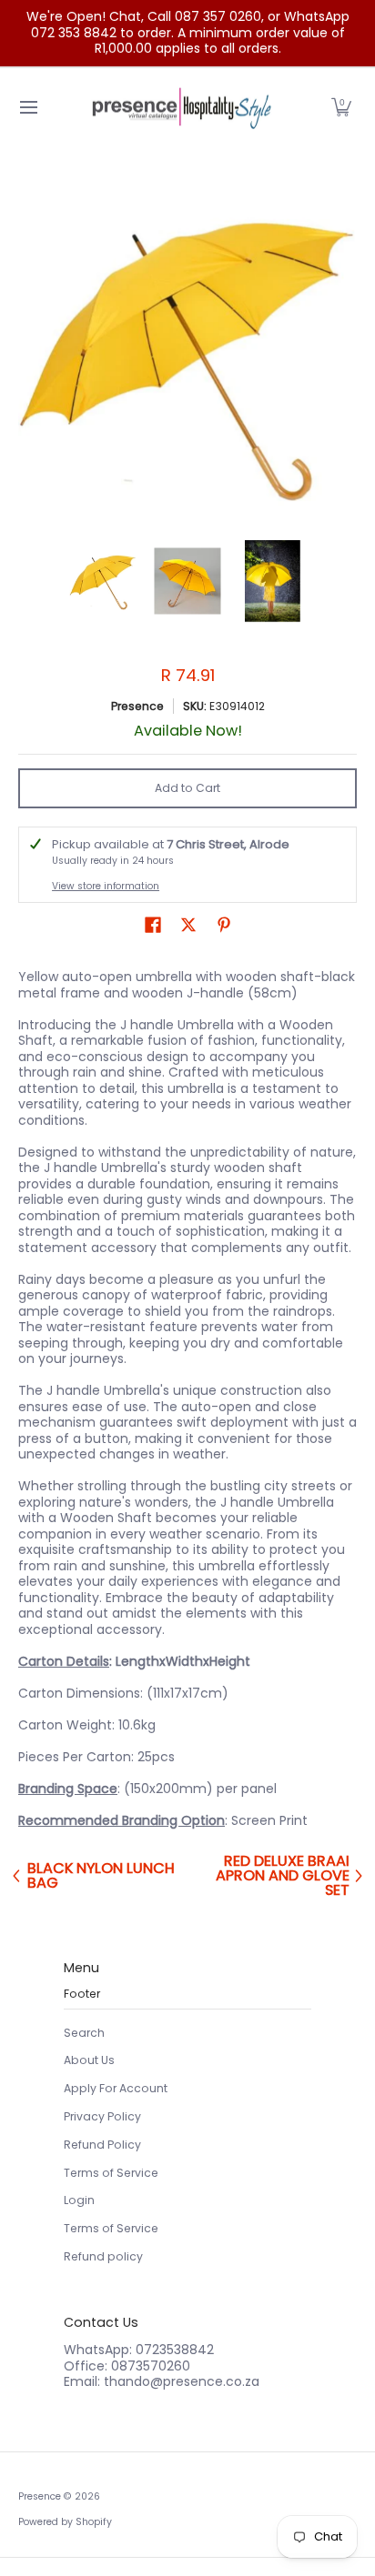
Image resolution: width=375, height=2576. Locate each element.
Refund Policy (102, 2145)
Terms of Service (111, 2173)
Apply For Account (116, 2088)
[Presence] (181, 108)
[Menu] (28, 108)
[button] (341, 108)
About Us (89, 2060)
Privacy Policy (102, 2116)
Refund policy (103, 2256)
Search (84, 2033)
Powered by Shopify (65, 2522)
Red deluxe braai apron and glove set (283, 1876)
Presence (137, 706)
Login (79, 2200)
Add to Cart (187, 788)
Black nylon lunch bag (101, 1876)
